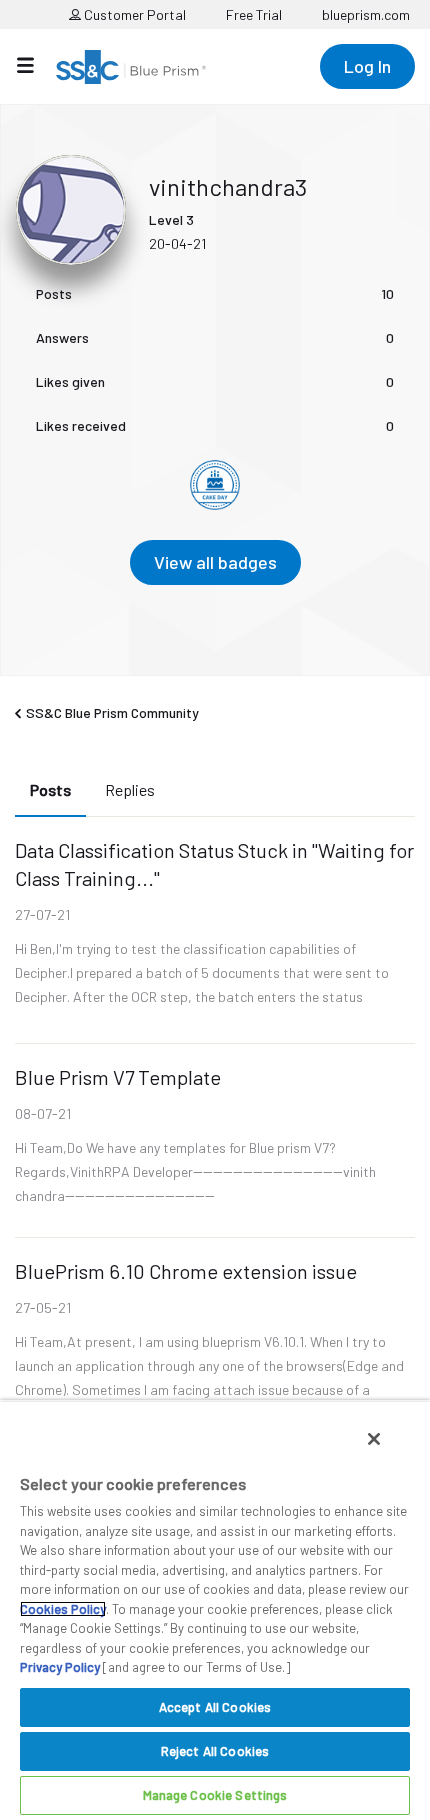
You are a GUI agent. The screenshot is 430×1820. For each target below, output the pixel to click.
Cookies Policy (63, 1609)
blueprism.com (366, 14)
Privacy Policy (60, 1667)
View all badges (215, 562)
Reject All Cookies (215, 1751)
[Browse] (35, 65)
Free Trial (254, 14)
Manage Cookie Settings (215, 1795)
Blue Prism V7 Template (118, 1077)
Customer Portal (133, 14)
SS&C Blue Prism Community (112, 712)
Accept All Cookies (215, 1707)
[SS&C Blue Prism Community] (131, 67)
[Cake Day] (215, 485)
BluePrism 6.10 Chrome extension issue (186, 1271)
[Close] (374, 1439)
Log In (367, 66)
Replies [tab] (130, 789)
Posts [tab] (50, 789)
